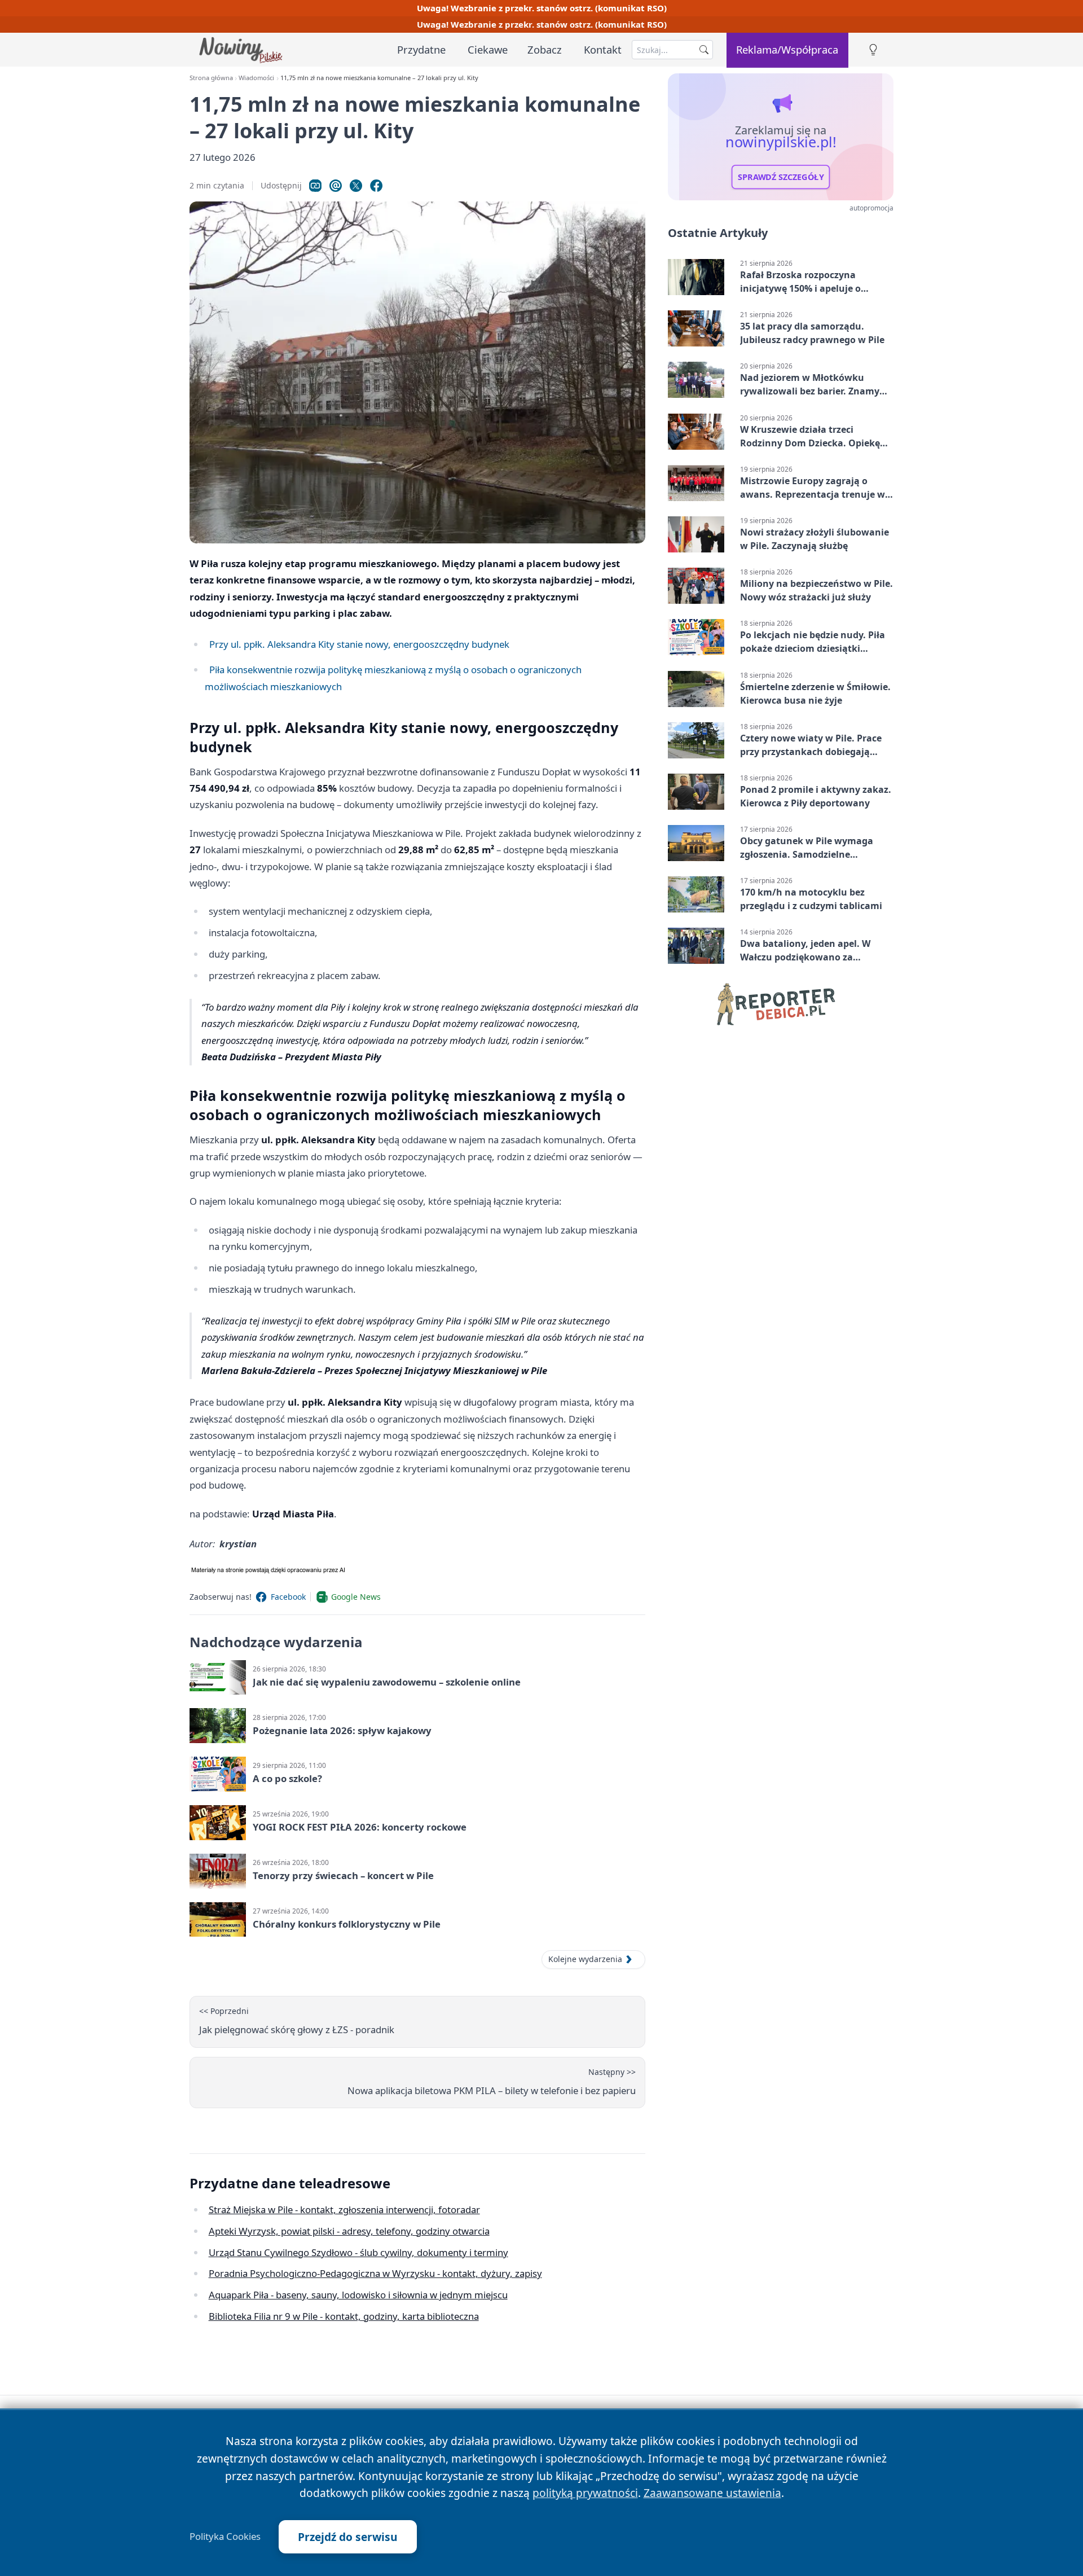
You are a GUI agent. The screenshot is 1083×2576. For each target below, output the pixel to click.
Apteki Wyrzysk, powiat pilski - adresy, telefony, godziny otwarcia (349, 2231)
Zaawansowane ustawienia (712, 2493)
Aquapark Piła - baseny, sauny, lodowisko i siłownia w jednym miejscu (358, 2295)
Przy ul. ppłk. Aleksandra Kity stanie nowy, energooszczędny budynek (359, 644)
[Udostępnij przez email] (336, 186)
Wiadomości (256, 78)
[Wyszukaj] (704, 50)
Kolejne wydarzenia (585, 1959)
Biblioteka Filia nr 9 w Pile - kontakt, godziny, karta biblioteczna (344, 2316)
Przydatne (421, 49)
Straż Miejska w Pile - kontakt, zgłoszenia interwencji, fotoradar (344, 2209)
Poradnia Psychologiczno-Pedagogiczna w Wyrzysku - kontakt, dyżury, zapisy (375, 2273)
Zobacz (545, 49)
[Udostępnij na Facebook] (376, 186)
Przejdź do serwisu (348, 2537)
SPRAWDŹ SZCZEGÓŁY (781, 177)
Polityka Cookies (225, 2536)
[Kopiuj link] (315, 186)
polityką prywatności (585, 2493)
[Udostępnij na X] (356, 186)
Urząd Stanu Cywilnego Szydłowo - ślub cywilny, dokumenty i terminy (358, 2252)
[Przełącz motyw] (873, 50)
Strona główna (211, 78)
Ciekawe (488, 49)
